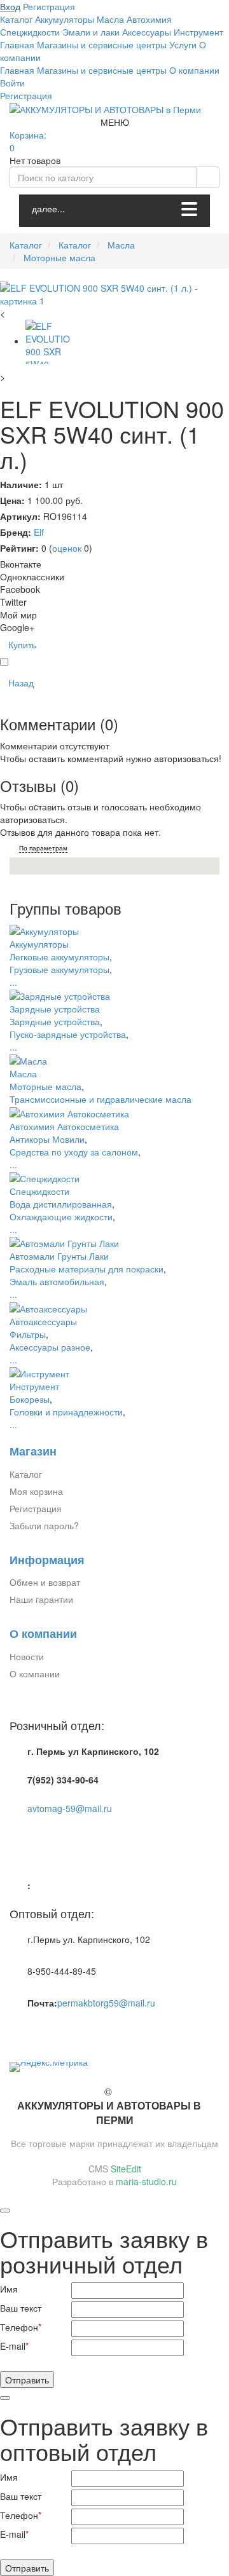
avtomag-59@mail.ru (70, 1808)
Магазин (33, 1451)
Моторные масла (45, 1086)
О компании (43, 1634)
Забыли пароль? (44, 1525)
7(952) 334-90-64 (63, 1780)
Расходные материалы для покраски (87, 1269)
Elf (39, 532)
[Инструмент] (39, 1372)
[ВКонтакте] (15, 2031)
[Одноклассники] (29, 2031)
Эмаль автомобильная (57, 1281)
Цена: (12, 500)
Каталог (26, 1474)
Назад (21, 683)
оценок (67, 548)
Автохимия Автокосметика (64, 1126)
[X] (57, 2031)
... (13, 982)
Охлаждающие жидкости (61, 1216)
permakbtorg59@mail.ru (106, 2003)
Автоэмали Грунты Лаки (59, 1256)
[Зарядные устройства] (60, 995)
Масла (23, 1073)
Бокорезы (30, 1399)
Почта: (42, 2003)
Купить (22, 644)
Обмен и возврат (45, 1582)
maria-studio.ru (146, 2181)
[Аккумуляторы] (44, 929)
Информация (47, 1560)
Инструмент (34, 1386)
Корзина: (29, 141)
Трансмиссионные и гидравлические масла (101, 1099)
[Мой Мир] (43, 2031)
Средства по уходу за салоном (74, 1152)
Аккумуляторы (39, 944)
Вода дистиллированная (61, 1204)
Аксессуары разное (50, 1347)
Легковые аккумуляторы (59, 957)
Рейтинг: (19, 548)
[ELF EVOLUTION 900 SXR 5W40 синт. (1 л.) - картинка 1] (114, 294)
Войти (12, 83)
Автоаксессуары (43, 1321)
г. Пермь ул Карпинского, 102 (93, 1751)
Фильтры (28, 1334)
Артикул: (20, 516)
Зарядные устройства (55, 1009)
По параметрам (43, 848)
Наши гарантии (41, 1599)
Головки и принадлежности (66, 1412)
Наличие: (21, 484)
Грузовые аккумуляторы (59, 969)
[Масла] (28, 1060)
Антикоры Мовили (47, 1139)
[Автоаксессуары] (48, 1307)
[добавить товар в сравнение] (4, 662)
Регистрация (26, 95)
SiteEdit (126, 2169)
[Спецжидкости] (45, 1177)
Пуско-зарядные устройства (68, 1034)
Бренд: (16, 532)
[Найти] (208, 177)
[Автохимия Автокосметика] (69, 1112)
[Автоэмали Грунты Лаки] (64, 1242)
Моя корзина (36, 1491)
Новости (27, 1656)
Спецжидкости (39, 1191)
